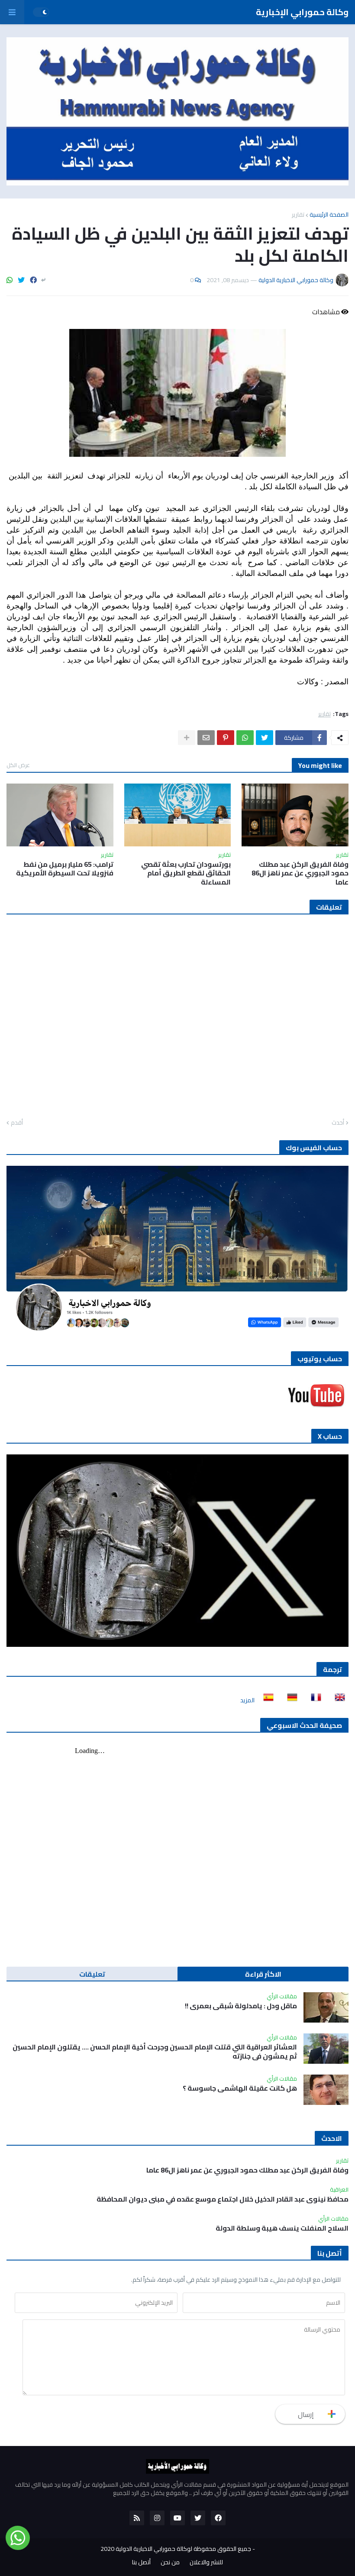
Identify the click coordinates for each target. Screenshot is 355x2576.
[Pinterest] (226, 738)
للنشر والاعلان (206, 2563)
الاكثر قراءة (263, 1974)
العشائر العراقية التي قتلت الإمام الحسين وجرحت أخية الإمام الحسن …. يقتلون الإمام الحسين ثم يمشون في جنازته (155, 2052)
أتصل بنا (141, 2563)
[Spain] (266, 1700)
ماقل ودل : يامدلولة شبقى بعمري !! (241, 2006)
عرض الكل (18, 765)
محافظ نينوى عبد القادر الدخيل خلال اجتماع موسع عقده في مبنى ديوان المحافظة (223, 2199)
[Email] (206, 738)
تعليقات (92, 1974)
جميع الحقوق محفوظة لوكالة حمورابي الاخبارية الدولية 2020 (176, 2549)
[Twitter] (21, 280)
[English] (337, 1700)
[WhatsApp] (10, 280)
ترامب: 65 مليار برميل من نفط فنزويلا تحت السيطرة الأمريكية (65, 869)
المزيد (247, 1700)
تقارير (298, 215)
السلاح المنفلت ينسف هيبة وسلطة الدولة (282, 2228)
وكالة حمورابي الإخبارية (302, 12)
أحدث (338, 1123)
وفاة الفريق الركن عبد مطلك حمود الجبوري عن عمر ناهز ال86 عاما (300, 873)
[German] (290, 1700)
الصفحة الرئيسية (329, 215)
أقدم (17, 1123)
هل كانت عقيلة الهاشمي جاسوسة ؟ (240, 2088)
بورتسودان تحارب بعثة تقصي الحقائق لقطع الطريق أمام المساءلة (186, 873)
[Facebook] (33, 280)
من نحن (170, 2563)
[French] (313, 1700)
